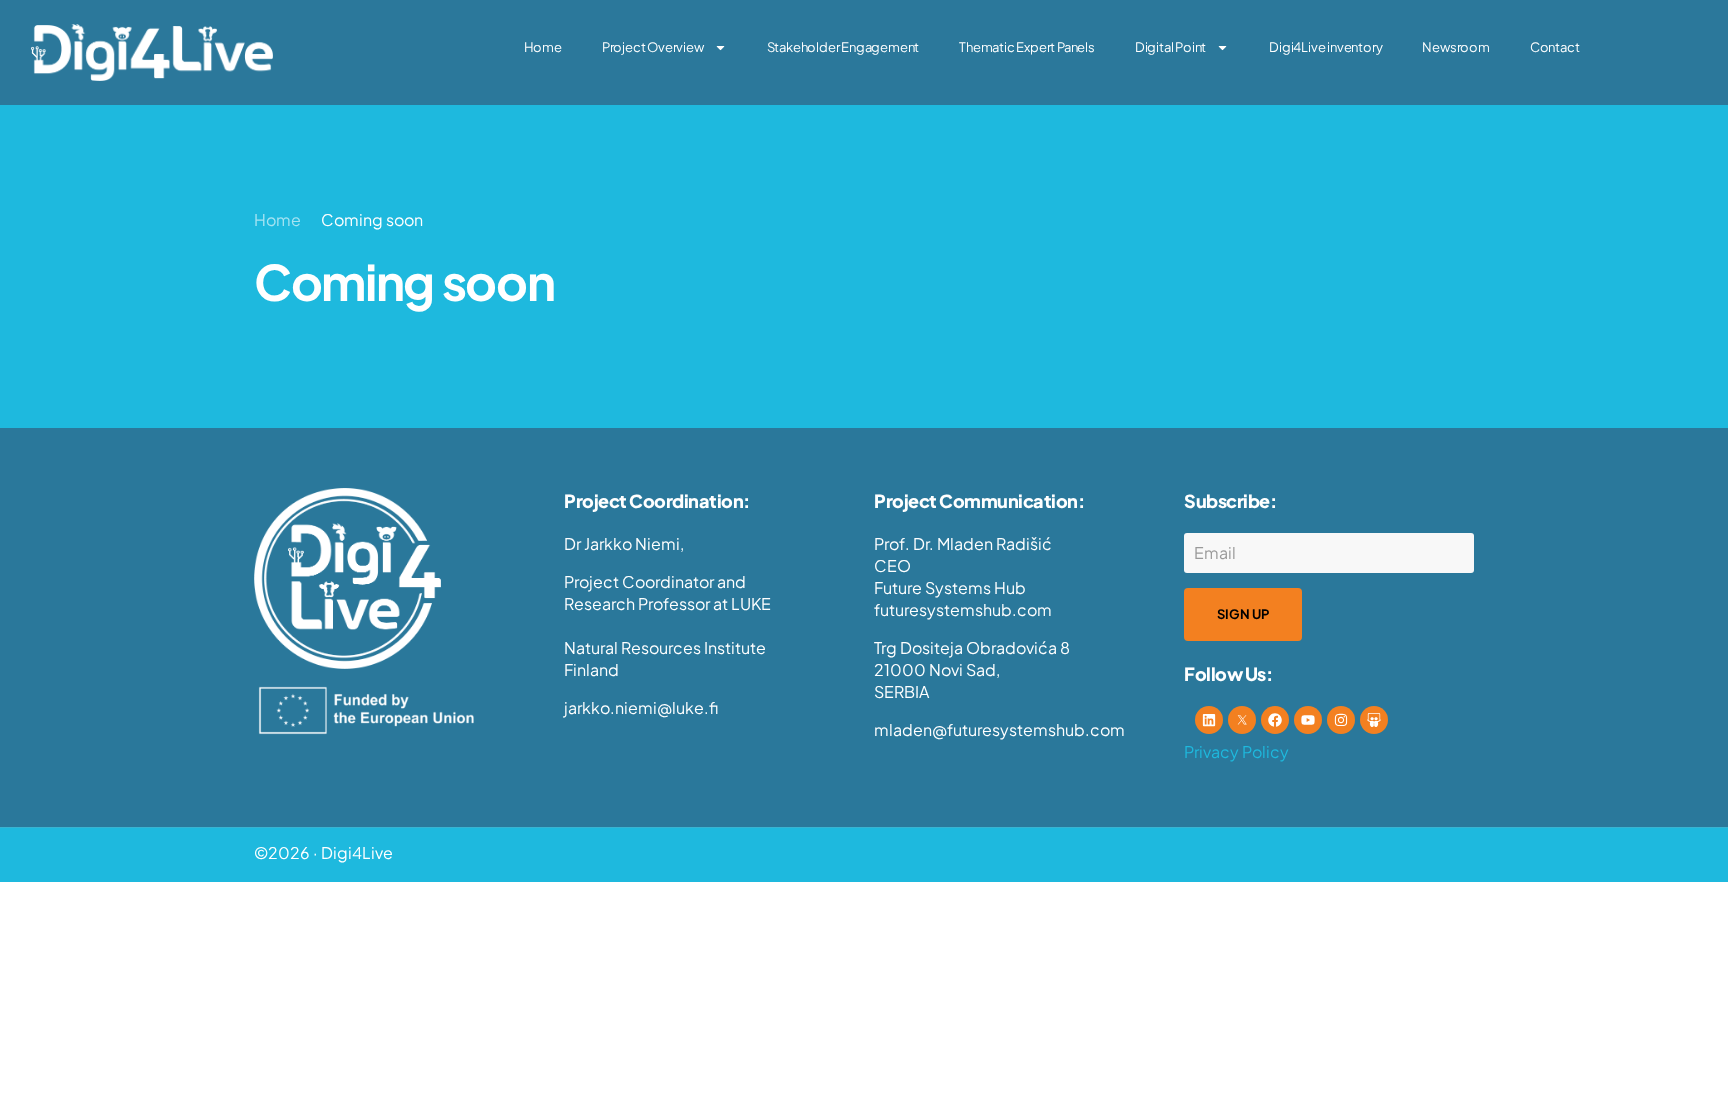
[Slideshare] (1374, 720)
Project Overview (653, 47)
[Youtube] (1308, 720)
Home (543, 47)
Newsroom (1455, 47)
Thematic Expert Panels (1027, 47)
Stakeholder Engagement (843, 47)
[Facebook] (1275, 720)
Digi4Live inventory (1325, 47)
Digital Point (1170, 47)
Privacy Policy (1236, 751)
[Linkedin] (1209, 720)
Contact (1555, 47)
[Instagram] (1341, 720)
